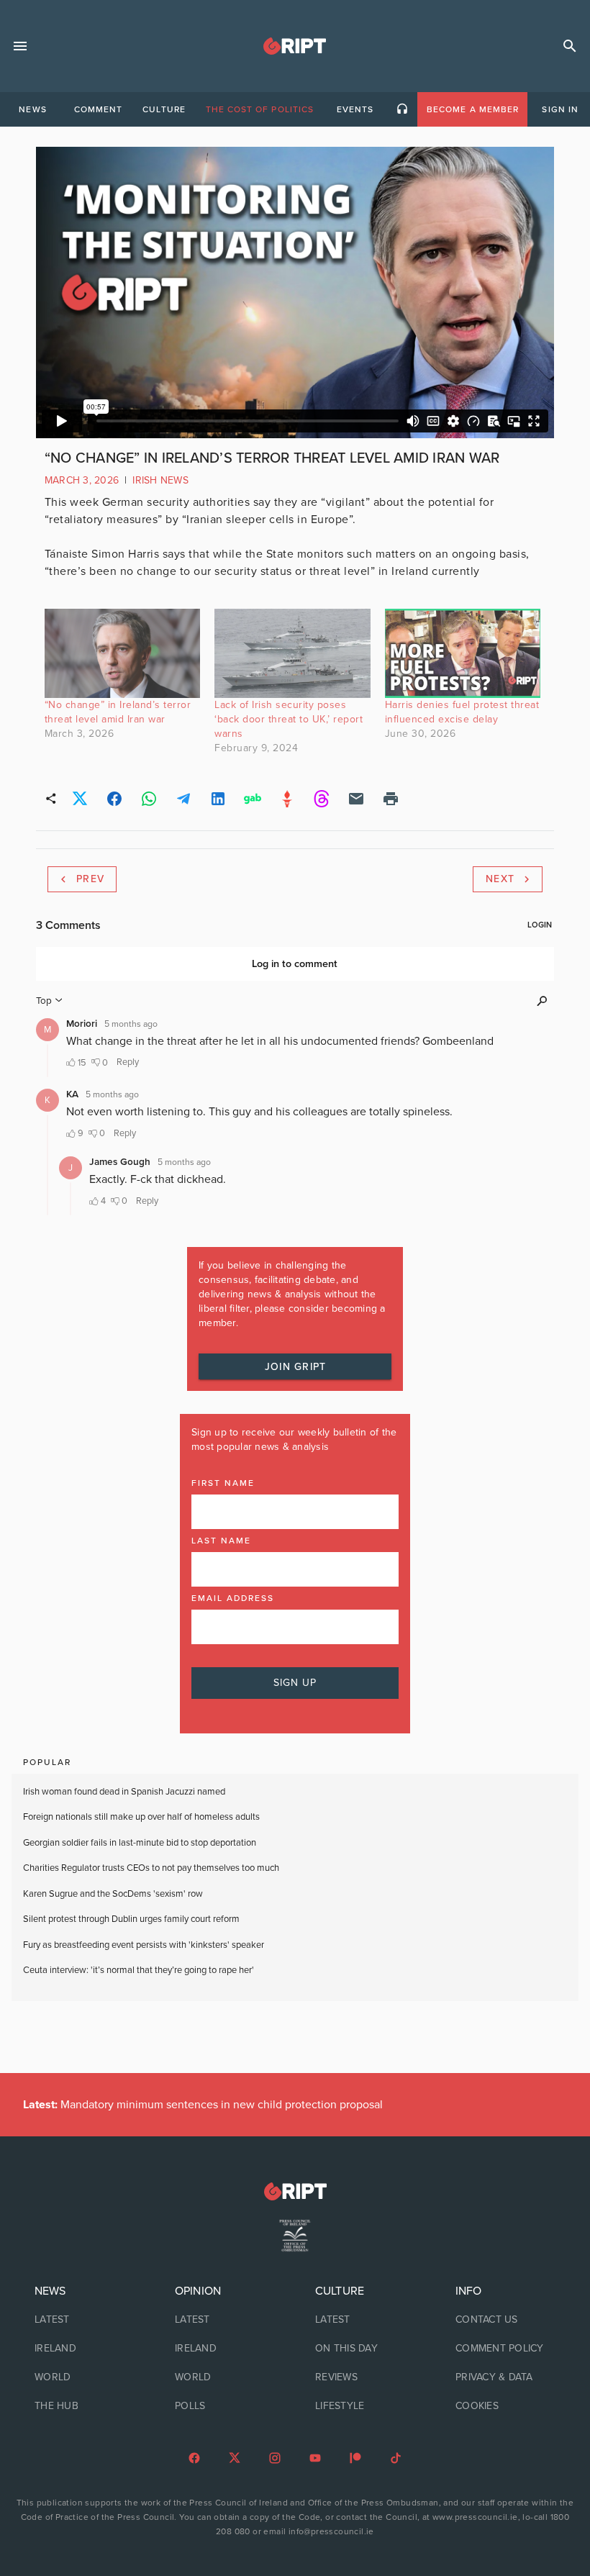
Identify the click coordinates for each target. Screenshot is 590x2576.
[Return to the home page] (295, 2191)
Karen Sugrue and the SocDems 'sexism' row (113, 1894)
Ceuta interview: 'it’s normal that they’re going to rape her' (139, 1970)
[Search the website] (570, 46)
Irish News (160, 480)
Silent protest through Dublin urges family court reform (132, 1919)
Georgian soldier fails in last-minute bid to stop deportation (141, 1843)
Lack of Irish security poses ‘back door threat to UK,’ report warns (289, 719)
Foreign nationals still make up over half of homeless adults (141, 1817)
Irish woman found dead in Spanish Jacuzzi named (124, 1792)
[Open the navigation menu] (20, 46)
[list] (85, 2349)
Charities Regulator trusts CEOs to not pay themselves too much (151, 1868)
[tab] (32, 109)
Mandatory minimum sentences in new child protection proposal (203, 2105)
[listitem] (85, 2320)
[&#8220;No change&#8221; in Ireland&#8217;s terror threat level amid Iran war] (122, 653)
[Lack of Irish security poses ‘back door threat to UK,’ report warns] (292, 653)
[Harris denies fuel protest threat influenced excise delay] (463, 653)
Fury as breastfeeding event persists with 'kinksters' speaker (144, 1945)
